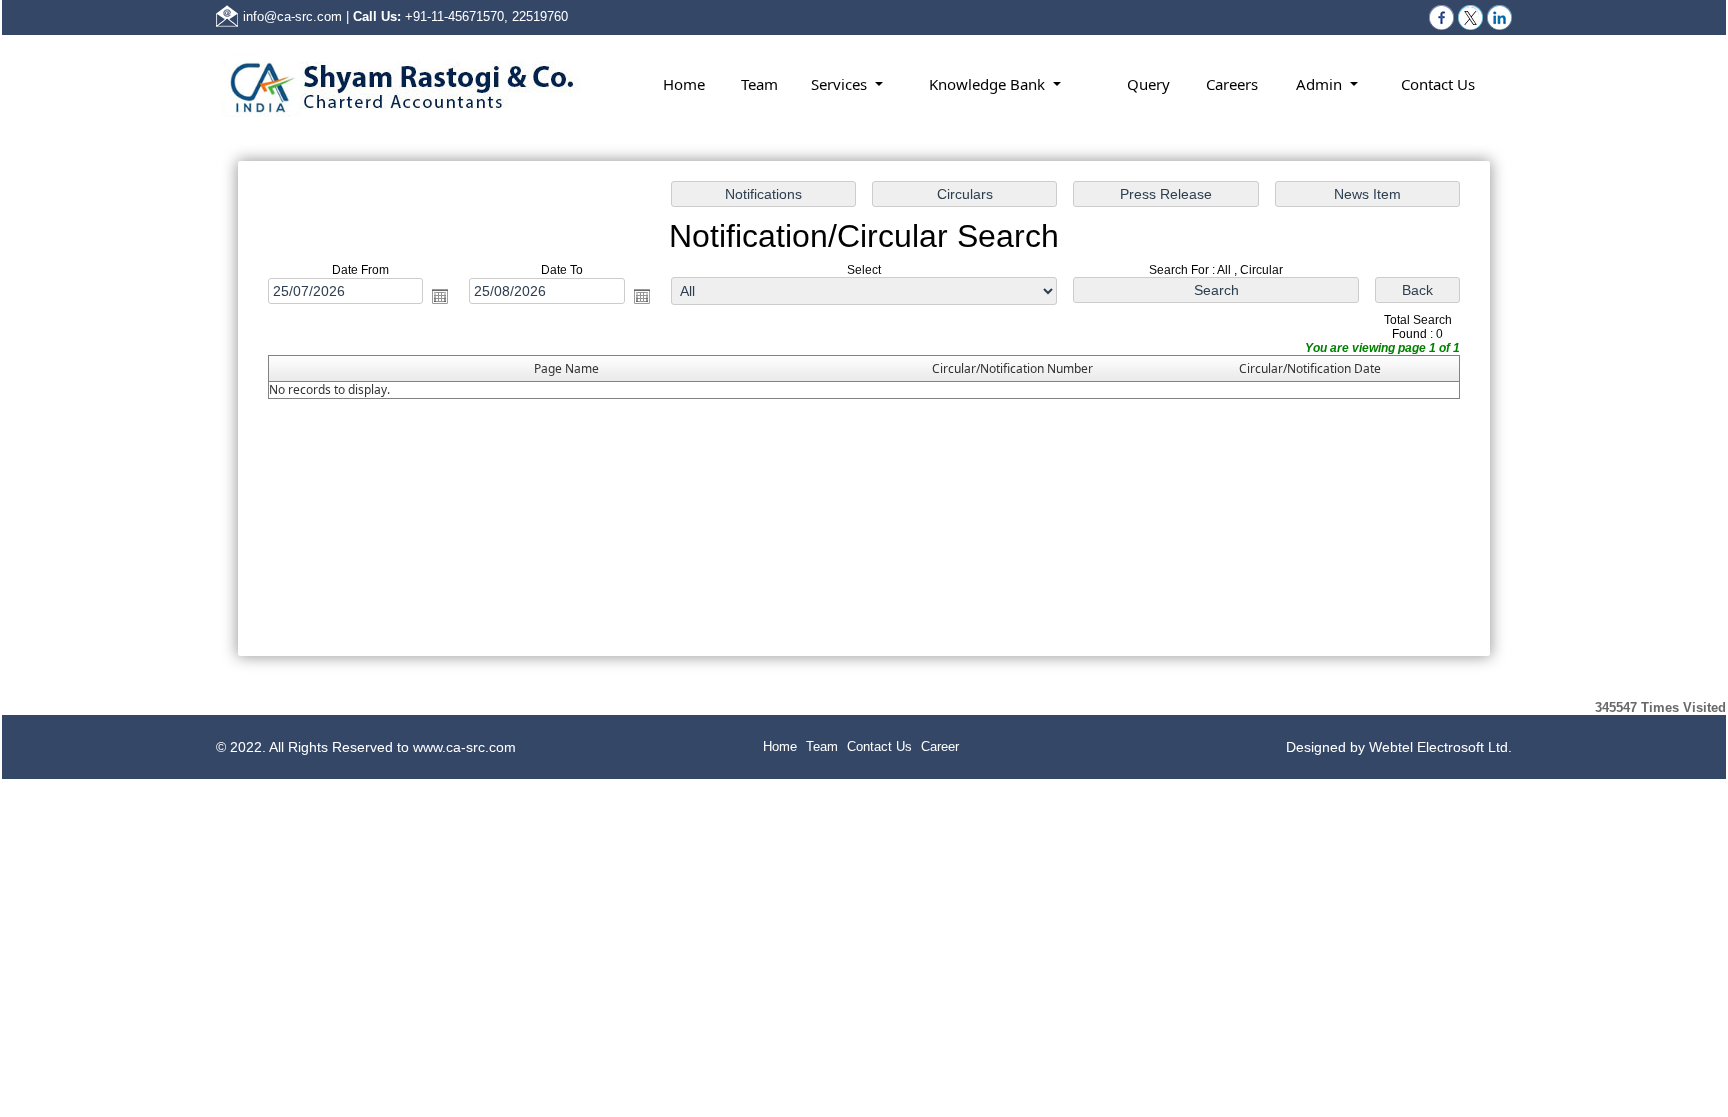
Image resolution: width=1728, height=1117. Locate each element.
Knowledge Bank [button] (989, 84)
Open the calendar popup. (440, 296)
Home (684, 84)
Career (940, 746)
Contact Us (1438, 84)
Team (759, 84)
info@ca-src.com (292, 16)
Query (1148, 84)
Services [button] (841, 84)
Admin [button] (1321, 84)
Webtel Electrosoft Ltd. (1440, 747)
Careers (1232, 84)
